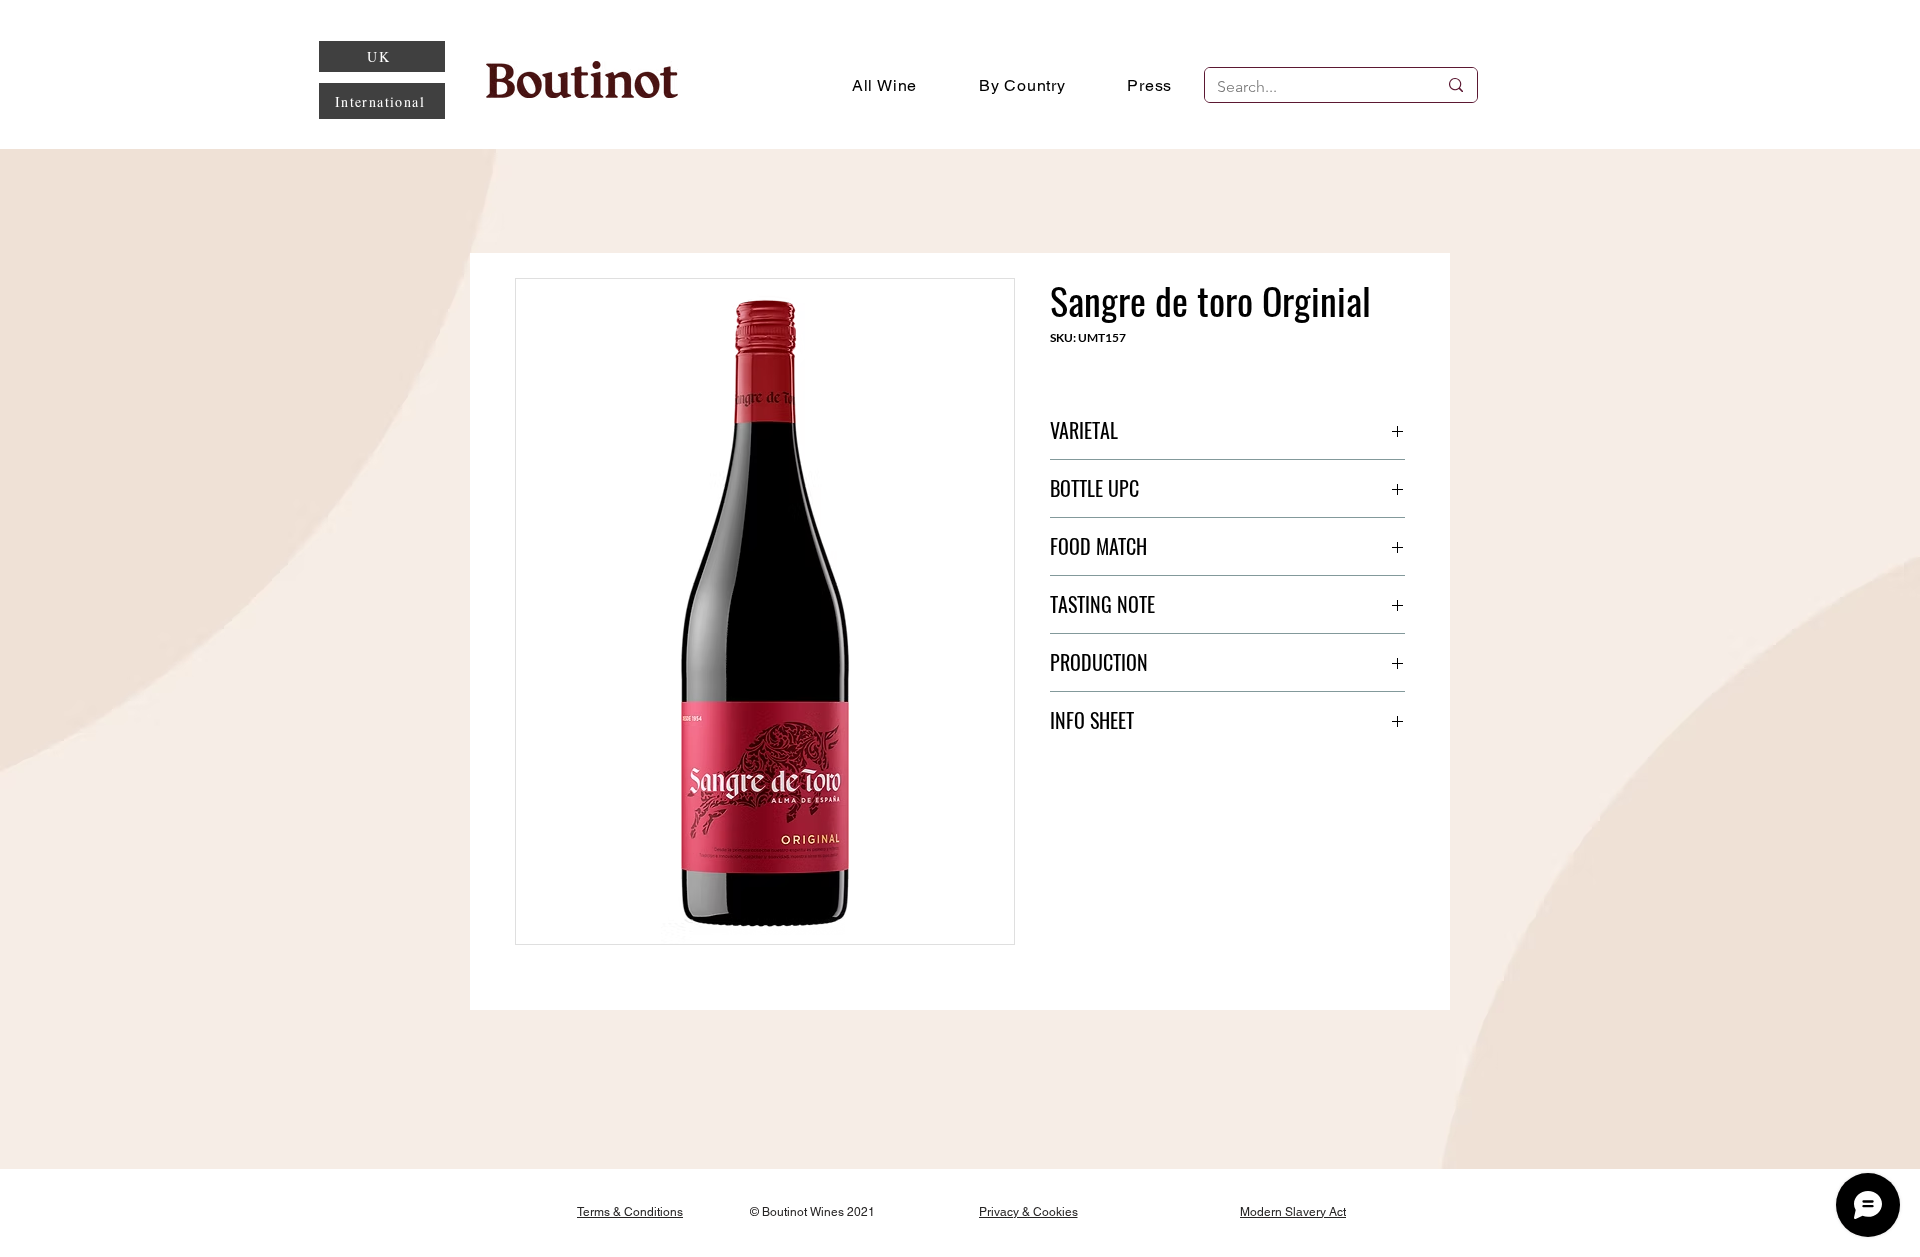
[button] (1022, 85)
